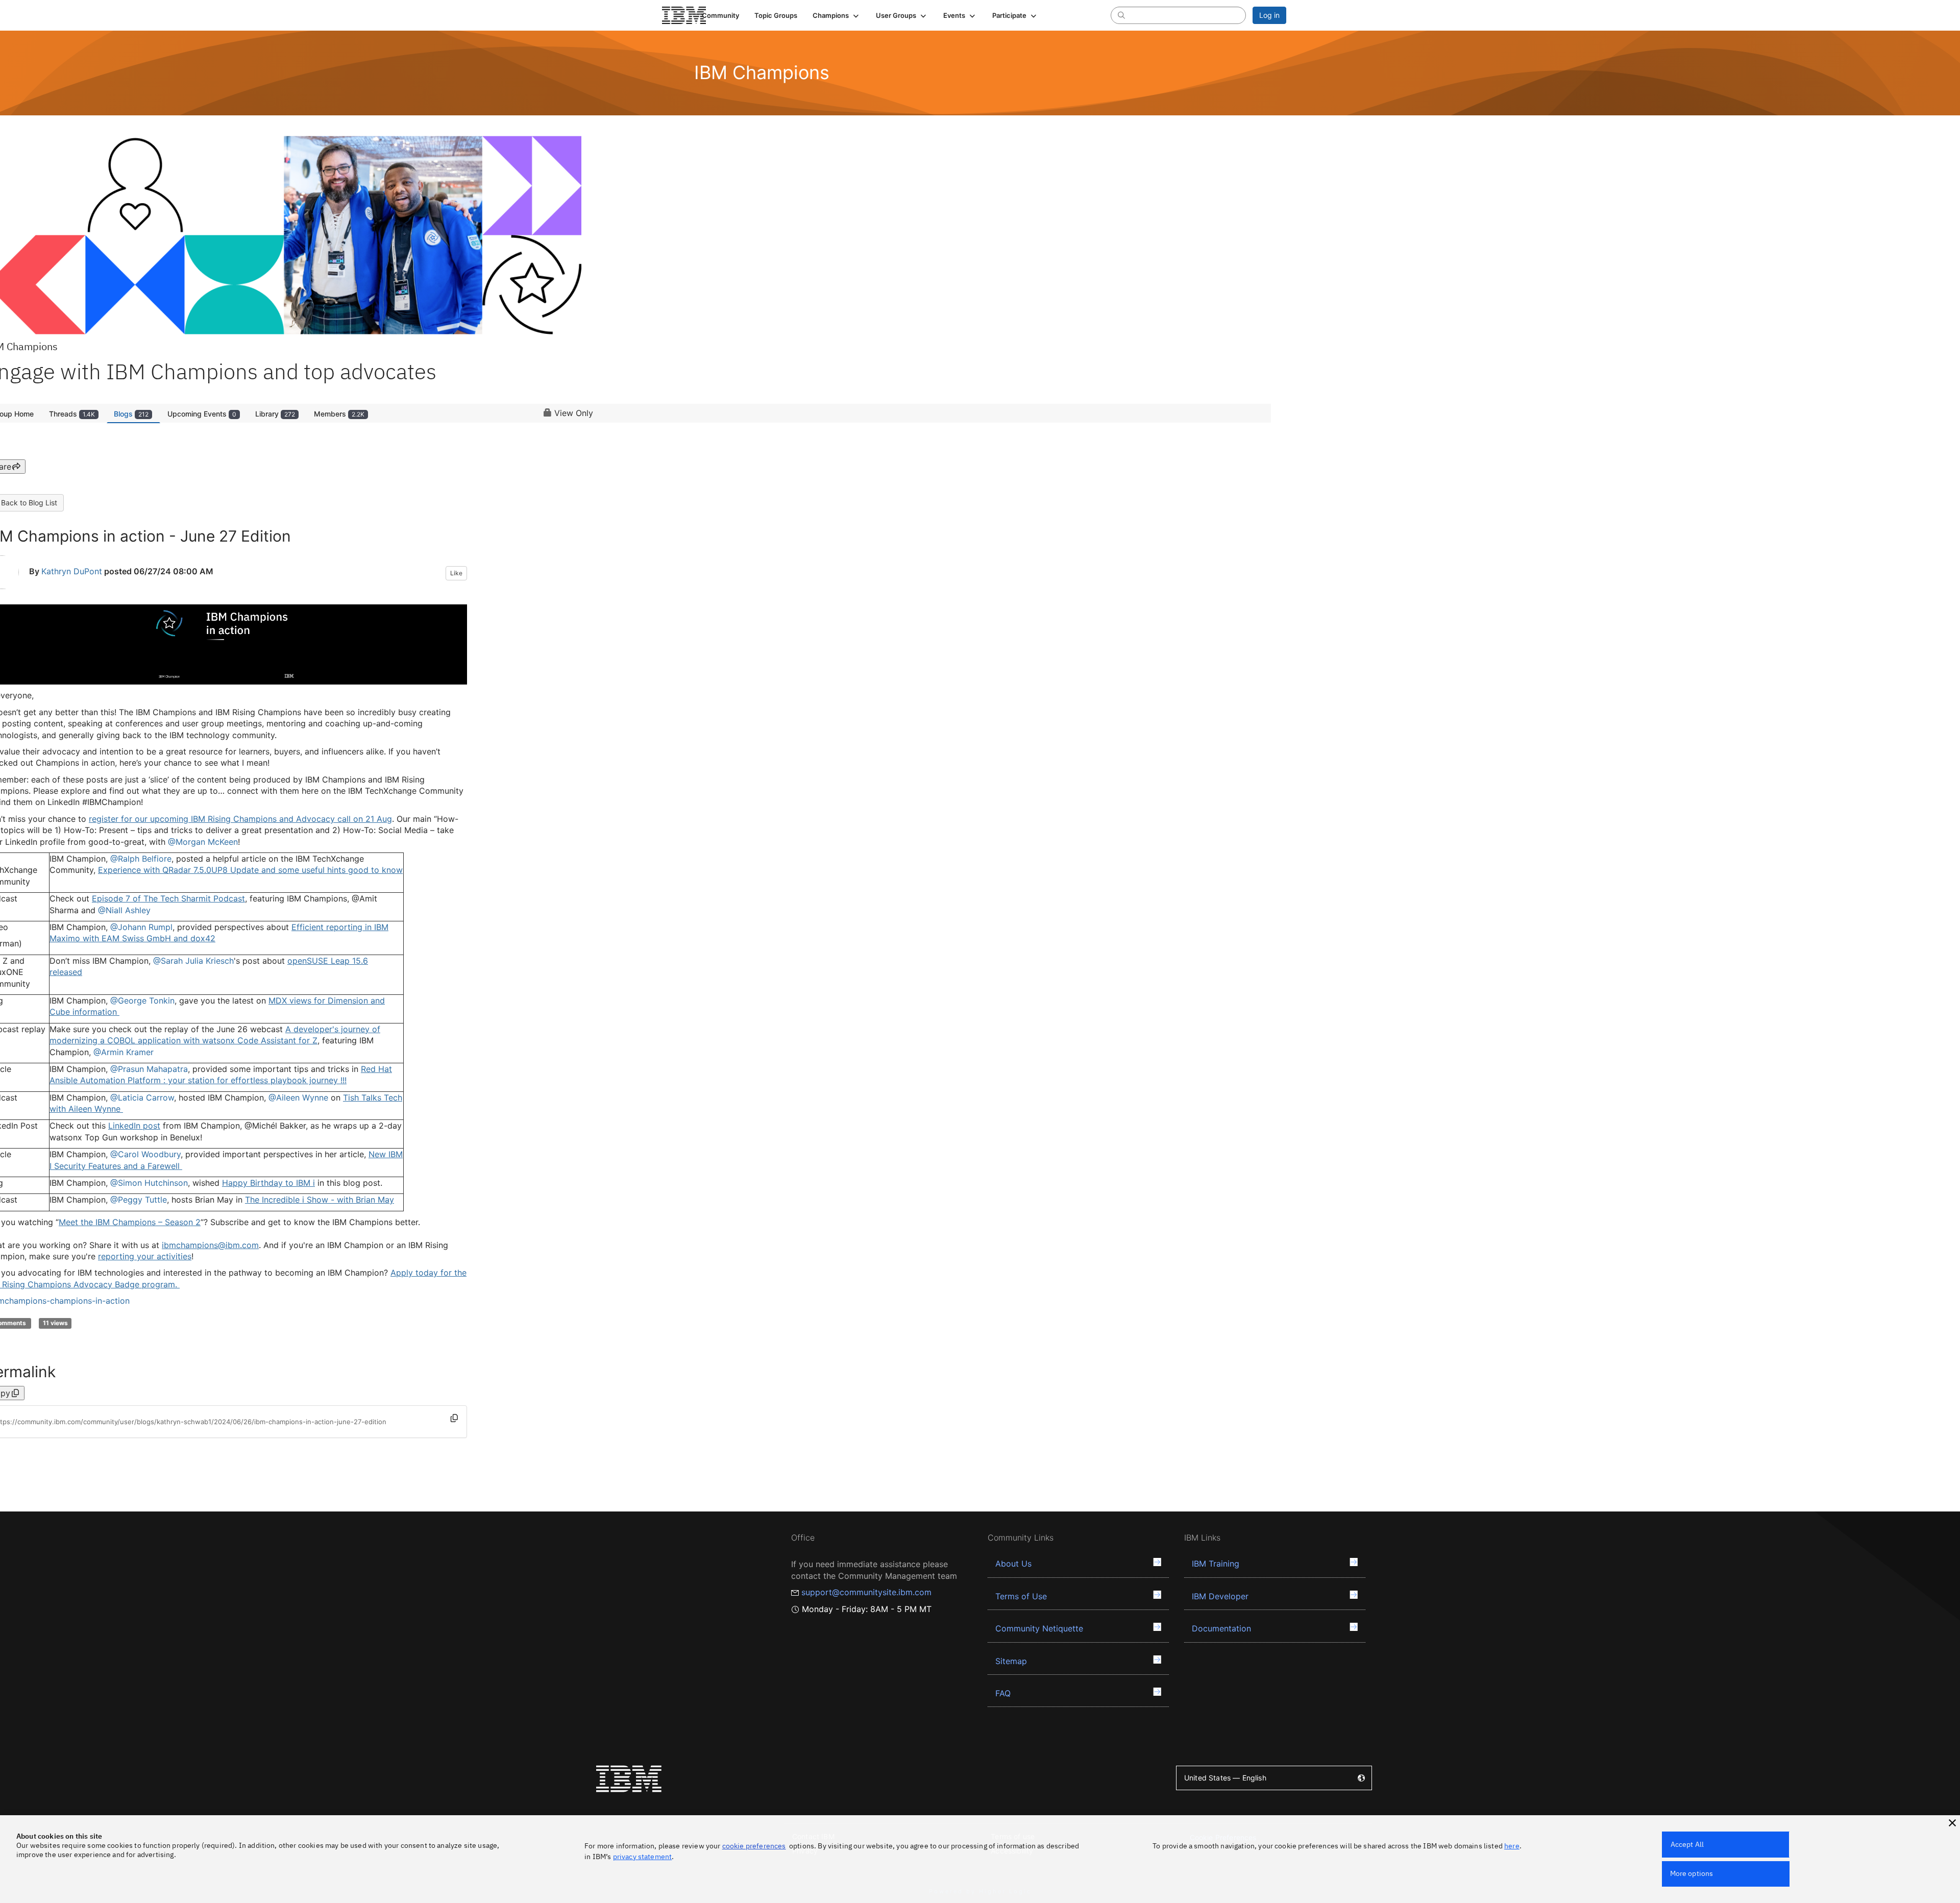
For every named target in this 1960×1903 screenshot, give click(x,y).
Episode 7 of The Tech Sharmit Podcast (168, 898)
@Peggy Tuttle (139, 1200)
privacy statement (643, 1857)
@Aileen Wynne (298, 1097)
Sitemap (1011, 1661)
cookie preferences (754, 1846)
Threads (72, 414)
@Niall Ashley (124, 910)
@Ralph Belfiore (141, 859)
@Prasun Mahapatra (149, 1069)
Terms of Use (1021, 1596)
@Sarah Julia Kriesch (193, 961)
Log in (1269, 15)
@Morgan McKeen (203, 842)
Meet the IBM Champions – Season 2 (130, 1222)
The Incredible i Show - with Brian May (320, 1200)
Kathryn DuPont (72, 571)
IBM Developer (1220, 1596)
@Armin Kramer (124, 1052)
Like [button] (456, 573)
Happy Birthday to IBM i (268, 1183)
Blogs (131, 414)
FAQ (1003, 1693)
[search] (1121, 15)
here (1512, 1846)
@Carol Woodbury (145, 1154)
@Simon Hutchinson (149, 1183)
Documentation (1221, 1628)
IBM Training (1216, 1564)
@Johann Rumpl (141, 927)
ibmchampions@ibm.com (210, 1245)
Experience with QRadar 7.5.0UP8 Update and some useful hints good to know (250, 870)
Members (339, 414)
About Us (1013, 1564)
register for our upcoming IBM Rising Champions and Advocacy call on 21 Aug (240, 819)
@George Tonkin (142, 1001)
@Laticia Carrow (142, 1097)
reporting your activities (145, 1256)
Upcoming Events (202, 414)
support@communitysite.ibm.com (866, 1592)
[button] (837, 15)
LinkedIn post (134, 1126)
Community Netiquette (1039, 1628)
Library (275, 414)
